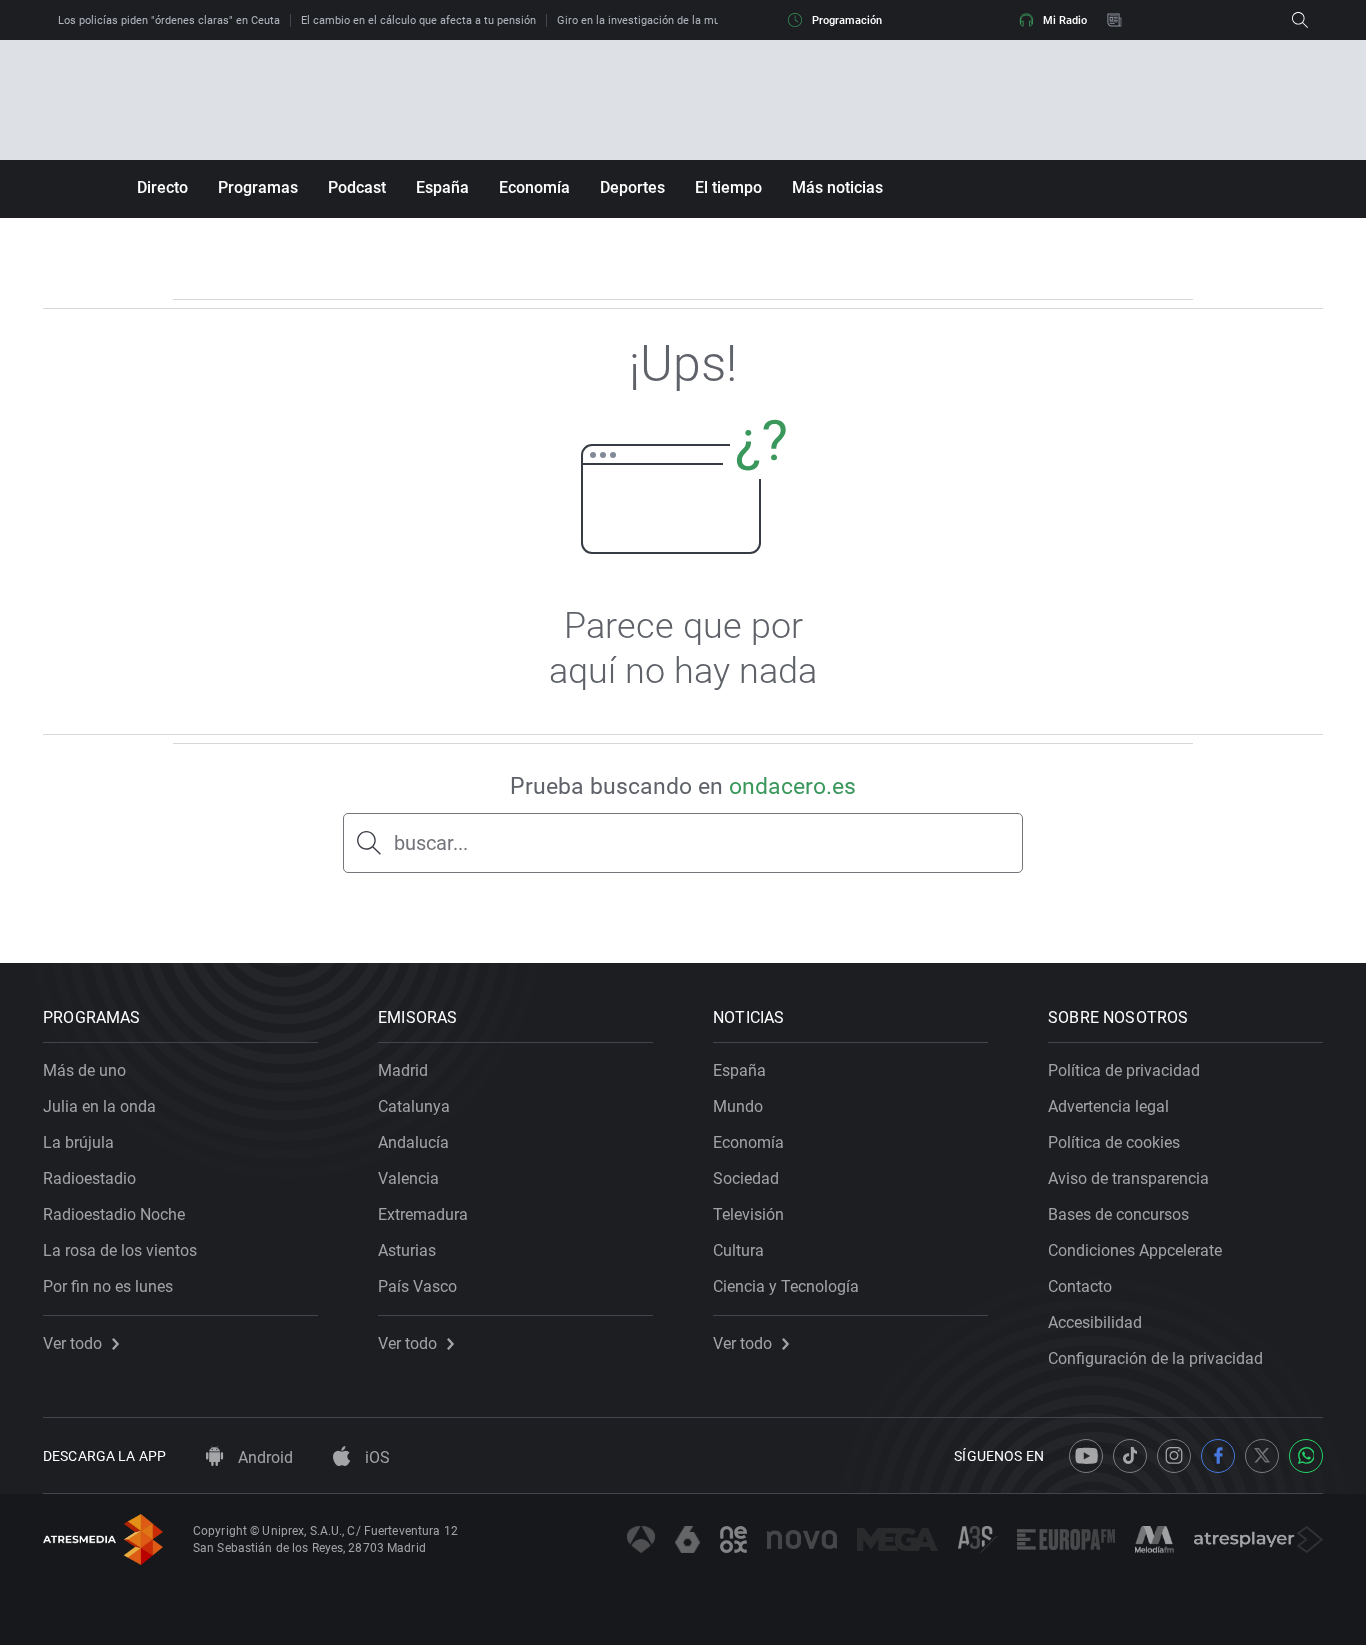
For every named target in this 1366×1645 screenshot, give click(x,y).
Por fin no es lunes (108, 1286)
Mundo (738, 1106)
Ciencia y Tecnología (786, 1286)
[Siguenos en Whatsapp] (1306, 1456)
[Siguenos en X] (1262, 1456)
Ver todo (72, 1344)
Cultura (738, 1250)
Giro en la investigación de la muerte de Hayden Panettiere (703, 20)
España (442, 187)
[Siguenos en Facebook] (1218, 1456)
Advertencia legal (1108, 1106)
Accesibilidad (1095, 1322)
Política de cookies (1114, 1142)
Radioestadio (89, 1178)
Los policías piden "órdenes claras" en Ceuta (169, 20)
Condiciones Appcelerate (1135, 1250)
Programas (258, 187)
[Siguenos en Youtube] (1086, 1456)
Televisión (748, 1214)
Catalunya (414, 1106)
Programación (847, 20)
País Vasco (417, 1286)
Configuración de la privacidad (1155, 1358)
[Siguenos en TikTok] (1130, 1456)
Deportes (632, 187)
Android (263, 1457)
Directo (162, 187)
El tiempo (728, 187)
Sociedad (746, 1178)
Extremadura (423, 1214)
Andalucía (413, 1142)
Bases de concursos (1118, 1214)
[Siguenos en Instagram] (1174, 1456)
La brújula (78, 1142)
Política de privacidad (1124, 1070)
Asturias (407, 1250)
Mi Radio (1065, 20)
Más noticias (837, 187)
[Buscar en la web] (1300, 20)
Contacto (1080, 1286)
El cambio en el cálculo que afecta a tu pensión (418, 20)
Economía (534, 187)
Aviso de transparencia (1128, 1178)
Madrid (403, 1070)
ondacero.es (792, 786)
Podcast (357, 187)
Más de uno (84, 1070)
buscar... (431, 843)
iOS (375, 1457)
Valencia (408, 1178)
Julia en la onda (99, 1106)
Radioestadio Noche (114, 1214)
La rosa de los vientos (120, 1250)
